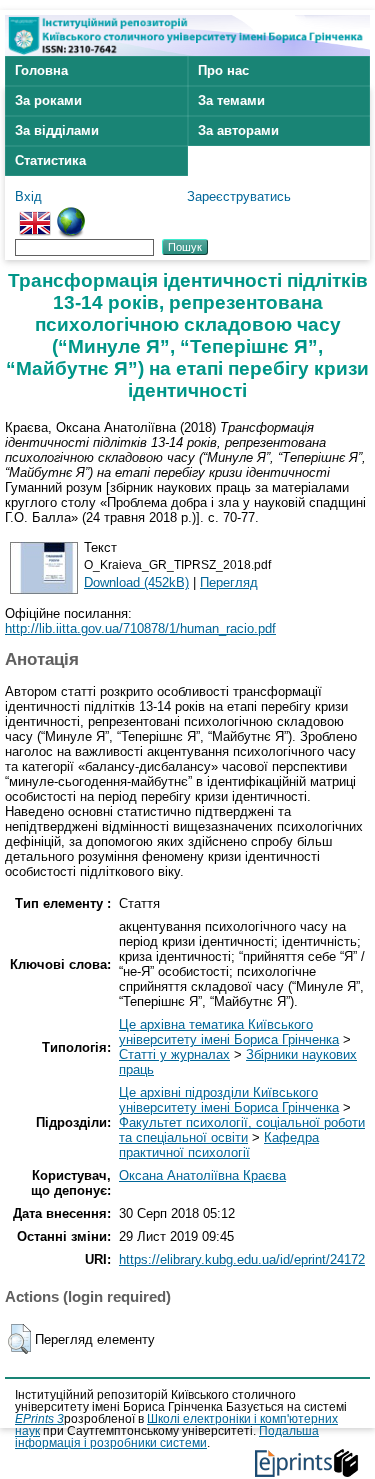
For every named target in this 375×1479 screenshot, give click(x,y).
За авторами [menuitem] (238, 130)
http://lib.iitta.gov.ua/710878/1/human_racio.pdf (140, 628)
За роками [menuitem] (48, 100)
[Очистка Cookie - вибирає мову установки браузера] (71, 214)
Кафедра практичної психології (219, 1145)
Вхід (28, 196)
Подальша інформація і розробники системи (167, 1437)
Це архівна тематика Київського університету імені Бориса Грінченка (229, 1032)
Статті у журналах (174, 1054)
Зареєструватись (239, 196)
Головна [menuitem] (41, 70)
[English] (35, 214)
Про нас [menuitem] (223, 70)
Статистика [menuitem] (50, 160)
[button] (19, 1339)
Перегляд (229, 582)
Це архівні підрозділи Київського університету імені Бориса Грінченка (229, 1100)
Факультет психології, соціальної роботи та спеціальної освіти (242, 1130)
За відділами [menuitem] (57, 130)
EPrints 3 (39, 1419)
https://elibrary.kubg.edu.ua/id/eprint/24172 (242, 1259)
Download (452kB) (136, 582)
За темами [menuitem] (231, 100)
